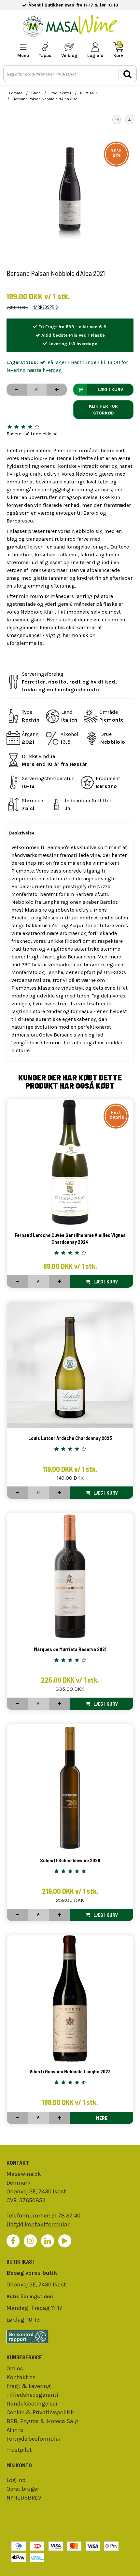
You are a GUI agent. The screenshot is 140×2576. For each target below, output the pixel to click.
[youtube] (65, 2241)
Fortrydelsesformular (34, 2439)
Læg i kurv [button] (110, 390)
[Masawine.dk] (70, 27)
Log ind (16, 2480)
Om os (15, 2368)
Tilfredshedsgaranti (32, 2395)
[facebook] (13, 2241)
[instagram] (30, 2241)
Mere (102, 2118)
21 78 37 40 (66, 2216)
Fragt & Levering (29, 2386)
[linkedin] (48, 2241)
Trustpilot (19, 2450)
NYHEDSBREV (24, 2498)
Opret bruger (23, 2489)
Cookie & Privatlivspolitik (40, 2412)
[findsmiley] (70, 2337)
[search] (127, 74)
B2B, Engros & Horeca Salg (42, 2421)
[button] (117, 119)
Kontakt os (21, 2377)
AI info (15, 2430)
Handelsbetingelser (32, 2404)
